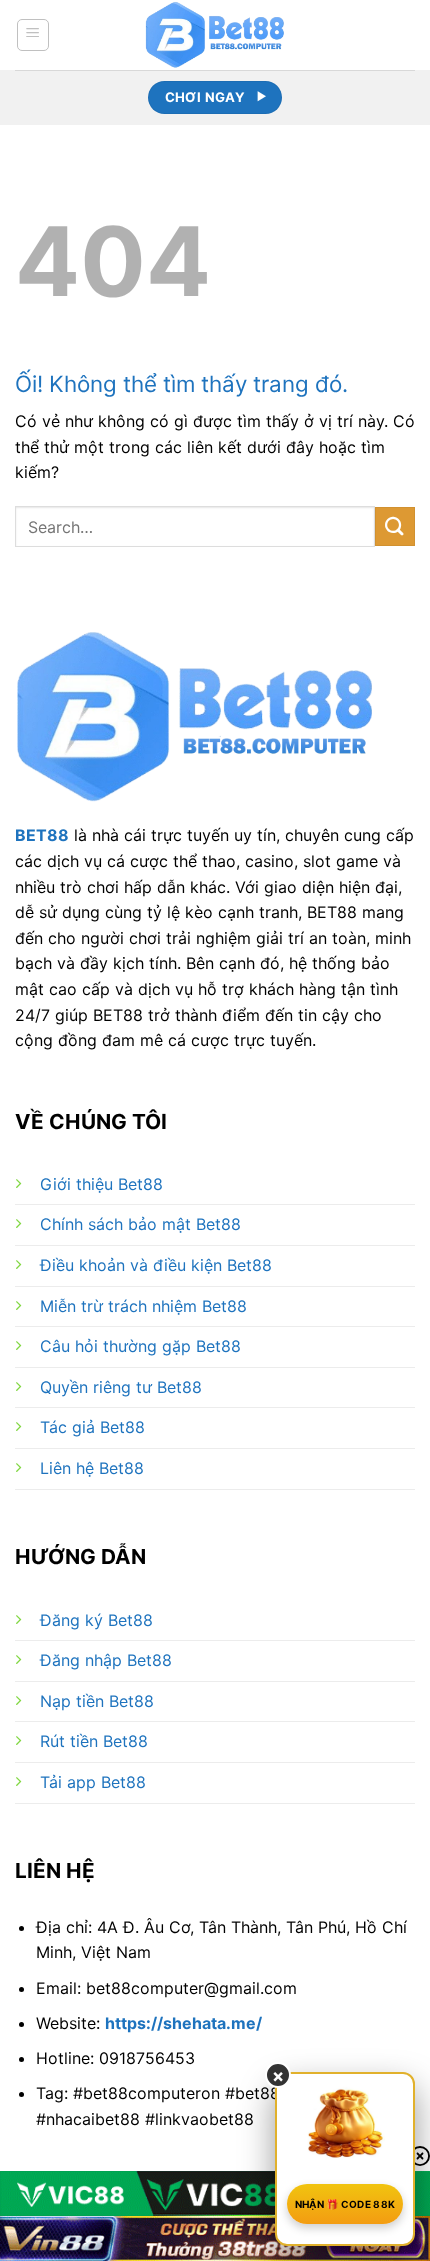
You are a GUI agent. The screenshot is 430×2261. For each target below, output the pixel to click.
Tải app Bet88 (93, 1782)
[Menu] (33, 35)
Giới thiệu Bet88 (101, 1184)
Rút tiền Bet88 (94, 1741)
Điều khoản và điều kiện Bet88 (156, 1265)
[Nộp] (395, 526)
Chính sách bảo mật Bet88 (140, 1224)
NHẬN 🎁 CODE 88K (345, 2204)
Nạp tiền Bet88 (97, 1701)
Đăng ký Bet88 (96, 1620)
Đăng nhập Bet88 (106, 1660)
